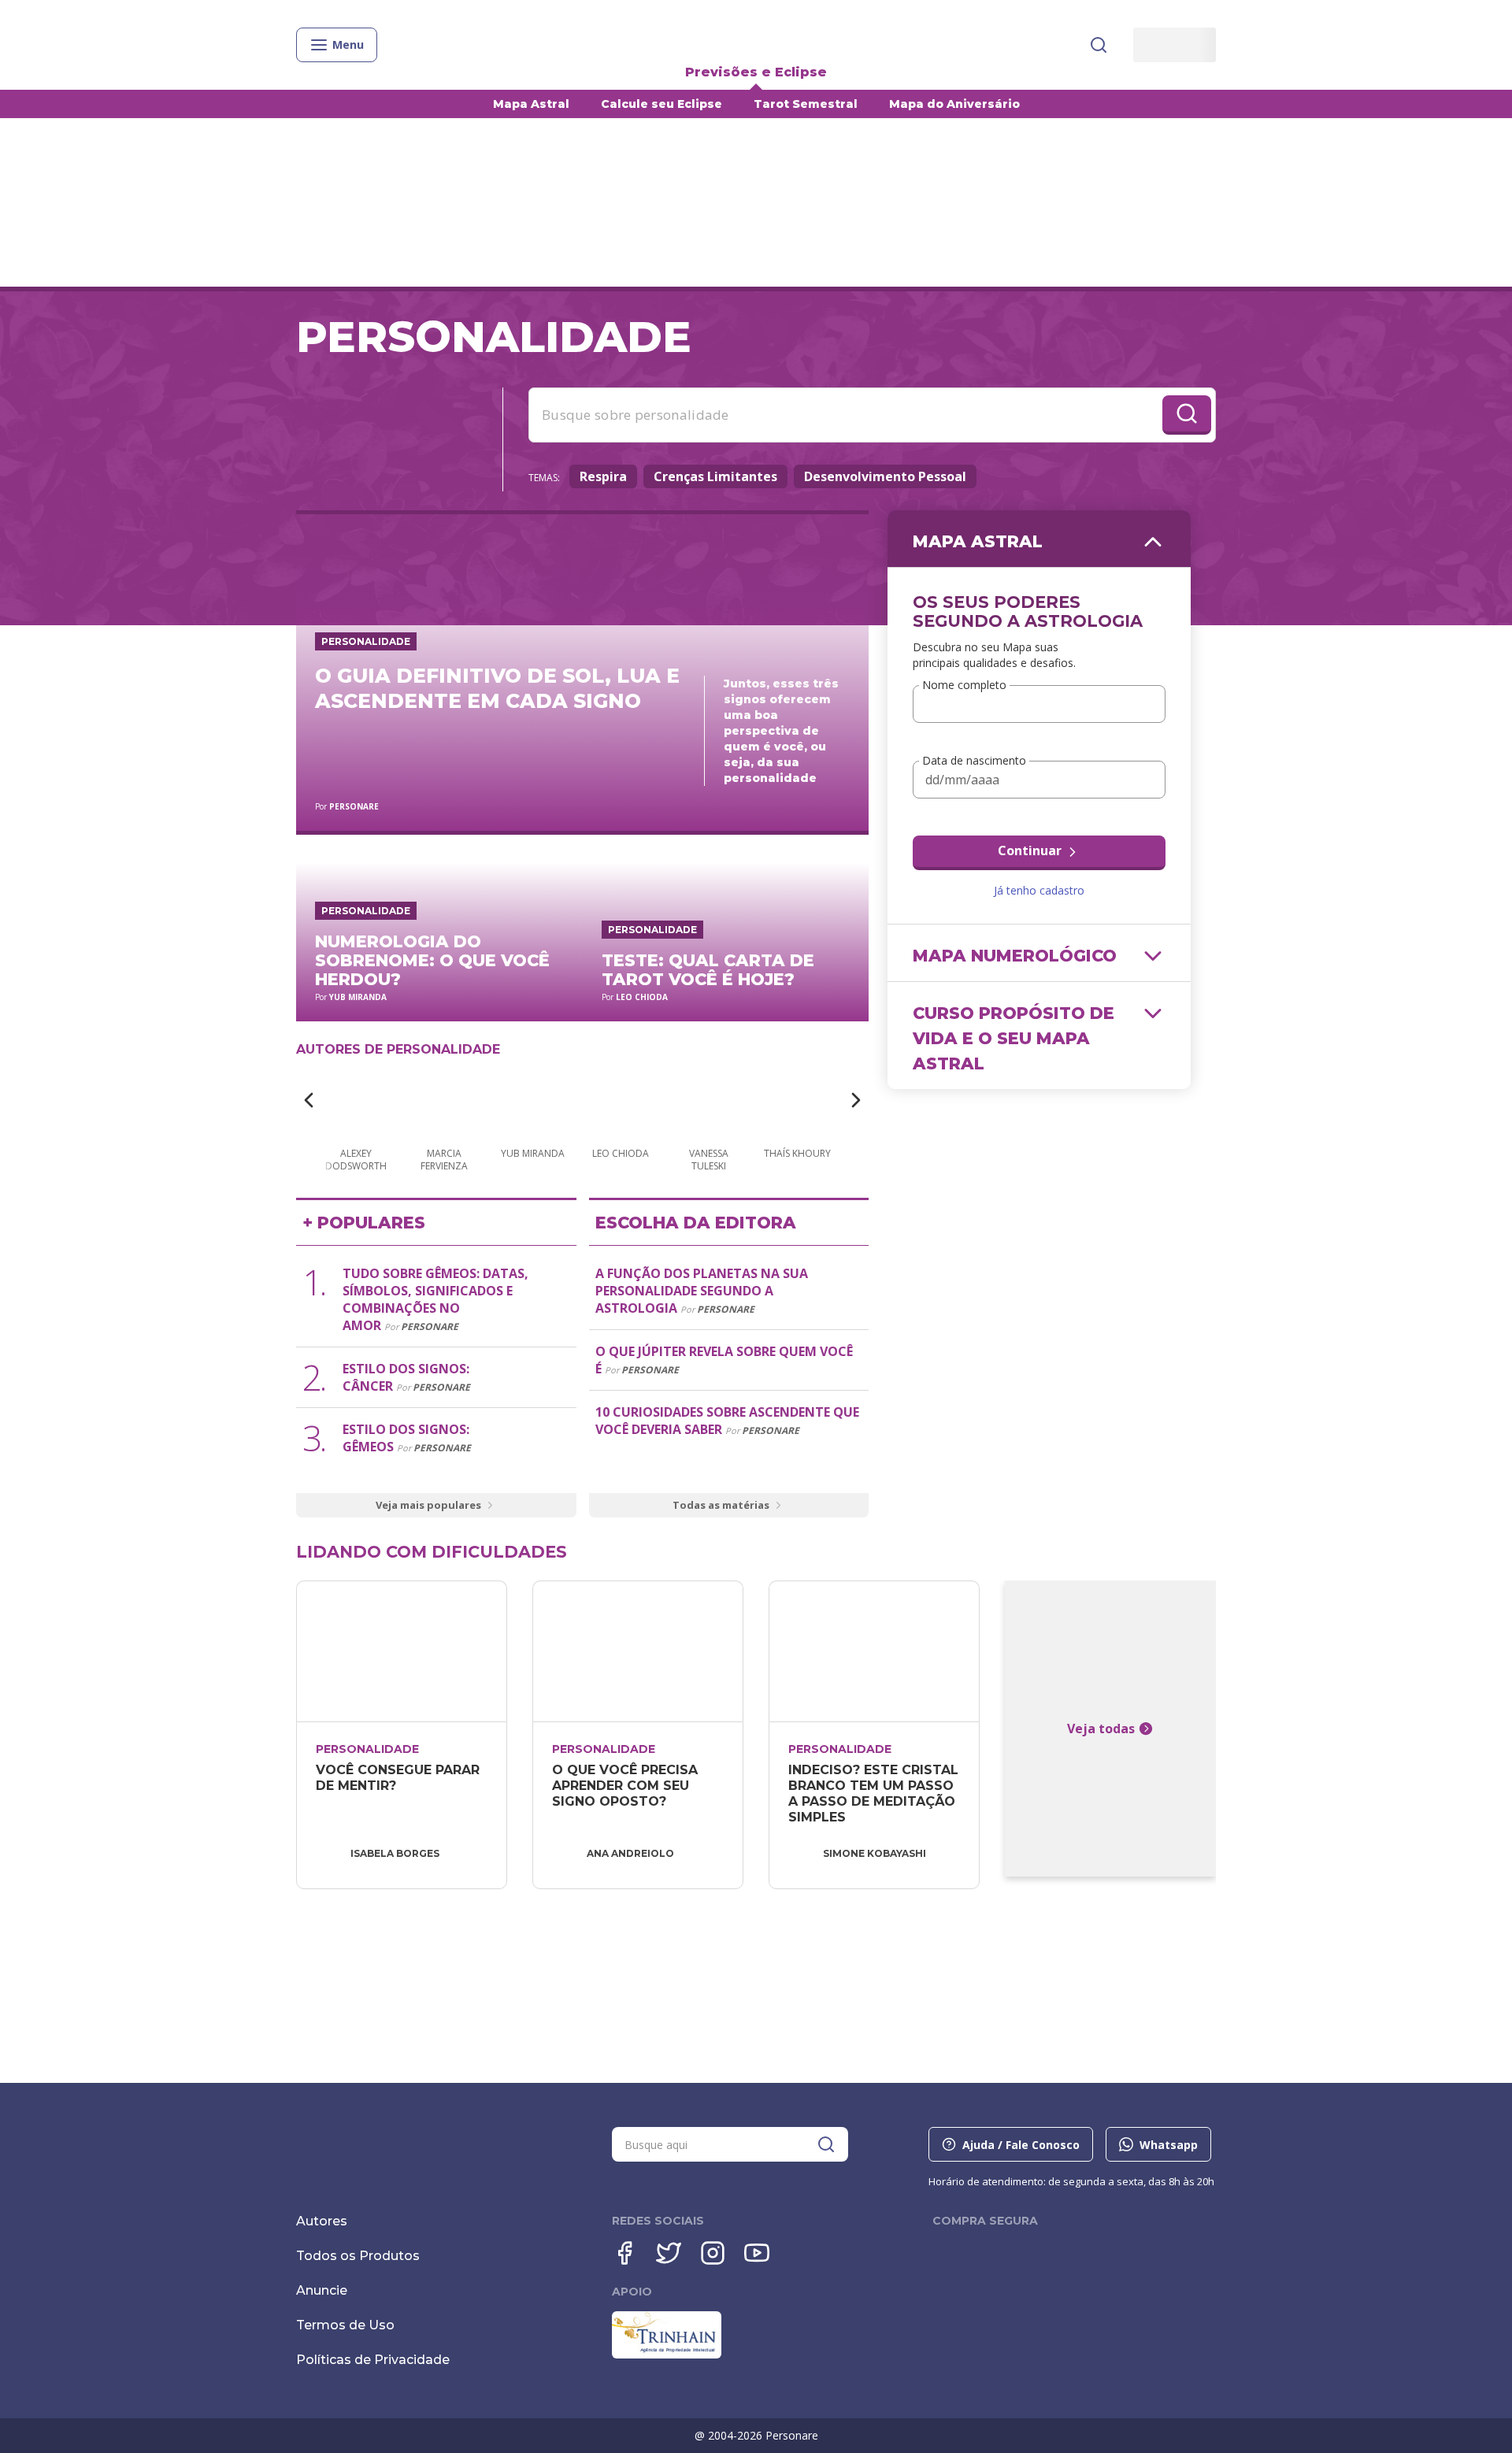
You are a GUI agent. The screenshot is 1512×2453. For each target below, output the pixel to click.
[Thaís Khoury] (797, 1102)
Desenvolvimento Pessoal (885, 476)
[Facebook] (624, 2253)
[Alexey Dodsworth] (356, 1102)
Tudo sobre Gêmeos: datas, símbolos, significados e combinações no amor (435, 1299)
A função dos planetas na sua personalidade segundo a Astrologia (702, 1291)
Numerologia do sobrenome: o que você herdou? (432, 960)
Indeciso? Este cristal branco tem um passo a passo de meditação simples (875, 1793)
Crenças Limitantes (715, 476)
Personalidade (366, 641)
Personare (354, 806)
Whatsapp (1169, 2145)
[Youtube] (757, 2253)
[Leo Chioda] (621, 1102)
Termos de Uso (345, 2325)
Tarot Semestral (806, 104)
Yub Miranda (358, 997)
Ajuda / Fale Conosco (1021, 2145)
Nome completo (964, 686)
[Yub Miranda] (532, 1102)
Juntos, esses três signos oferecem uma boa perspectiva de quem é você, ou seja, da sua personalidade (781, 731)
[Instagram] (713, 2253)
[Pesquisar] (1099, 45)
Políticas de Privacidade (373, 2360)
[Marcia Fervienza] (444, 1102)
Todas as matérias (721, 1505)
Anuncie (322, 2290)
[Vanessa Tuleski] (709, 1102)
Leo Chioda (642, 997)
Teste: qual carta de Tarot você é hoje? (708, 970)
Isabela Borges (395, 1853)
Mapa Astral (531, 104)
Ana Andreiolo (630, 1853)
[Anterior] (309, 1100)
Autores (322, 2221)
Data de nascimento (974, 760)
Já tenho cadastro (1039, 890)
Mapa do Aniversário (954, 104)
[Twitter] (669, 2253)
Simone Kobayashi (875, 1853)
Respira (603, 476)
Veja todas (1101, 1729)
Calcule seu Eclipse (661, 104)
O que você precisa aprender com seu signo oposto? (627, 1786)
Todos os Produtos (358, 2256)
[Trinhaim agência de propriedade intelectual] (667, 2355)
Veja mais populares (428, 1505)
